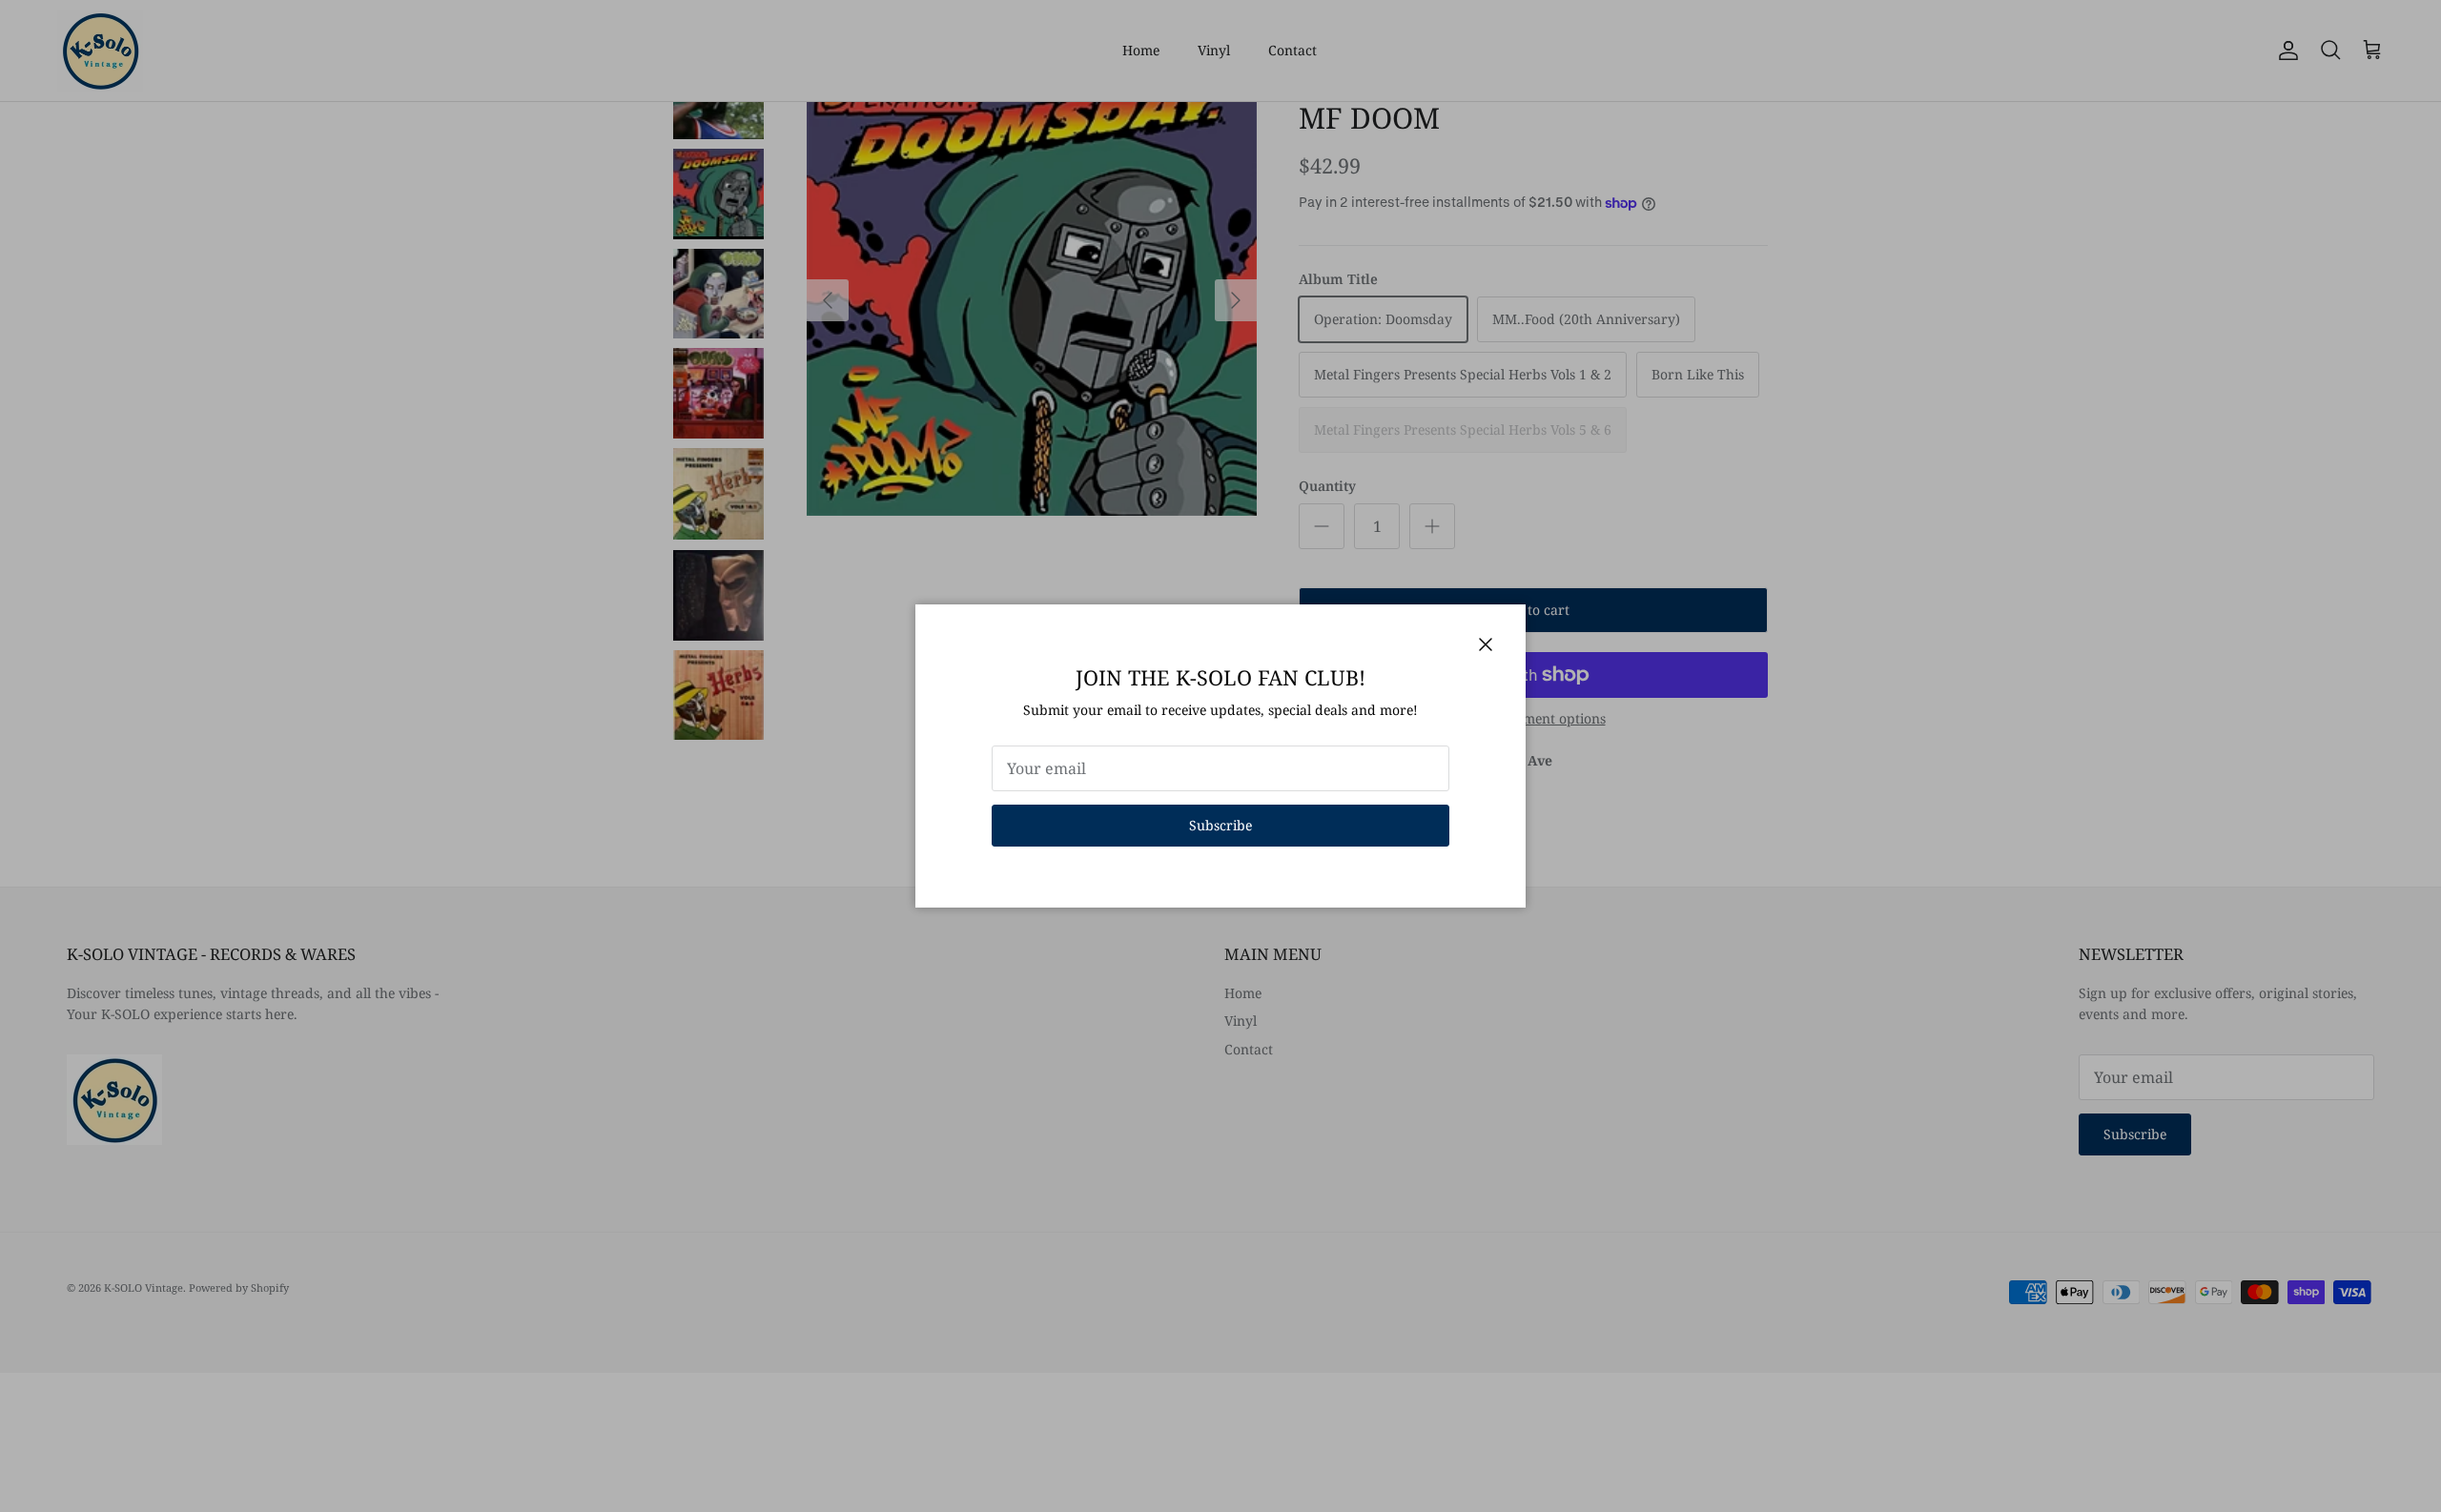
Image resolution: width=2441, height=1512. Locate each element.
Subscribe (1220, 825)
